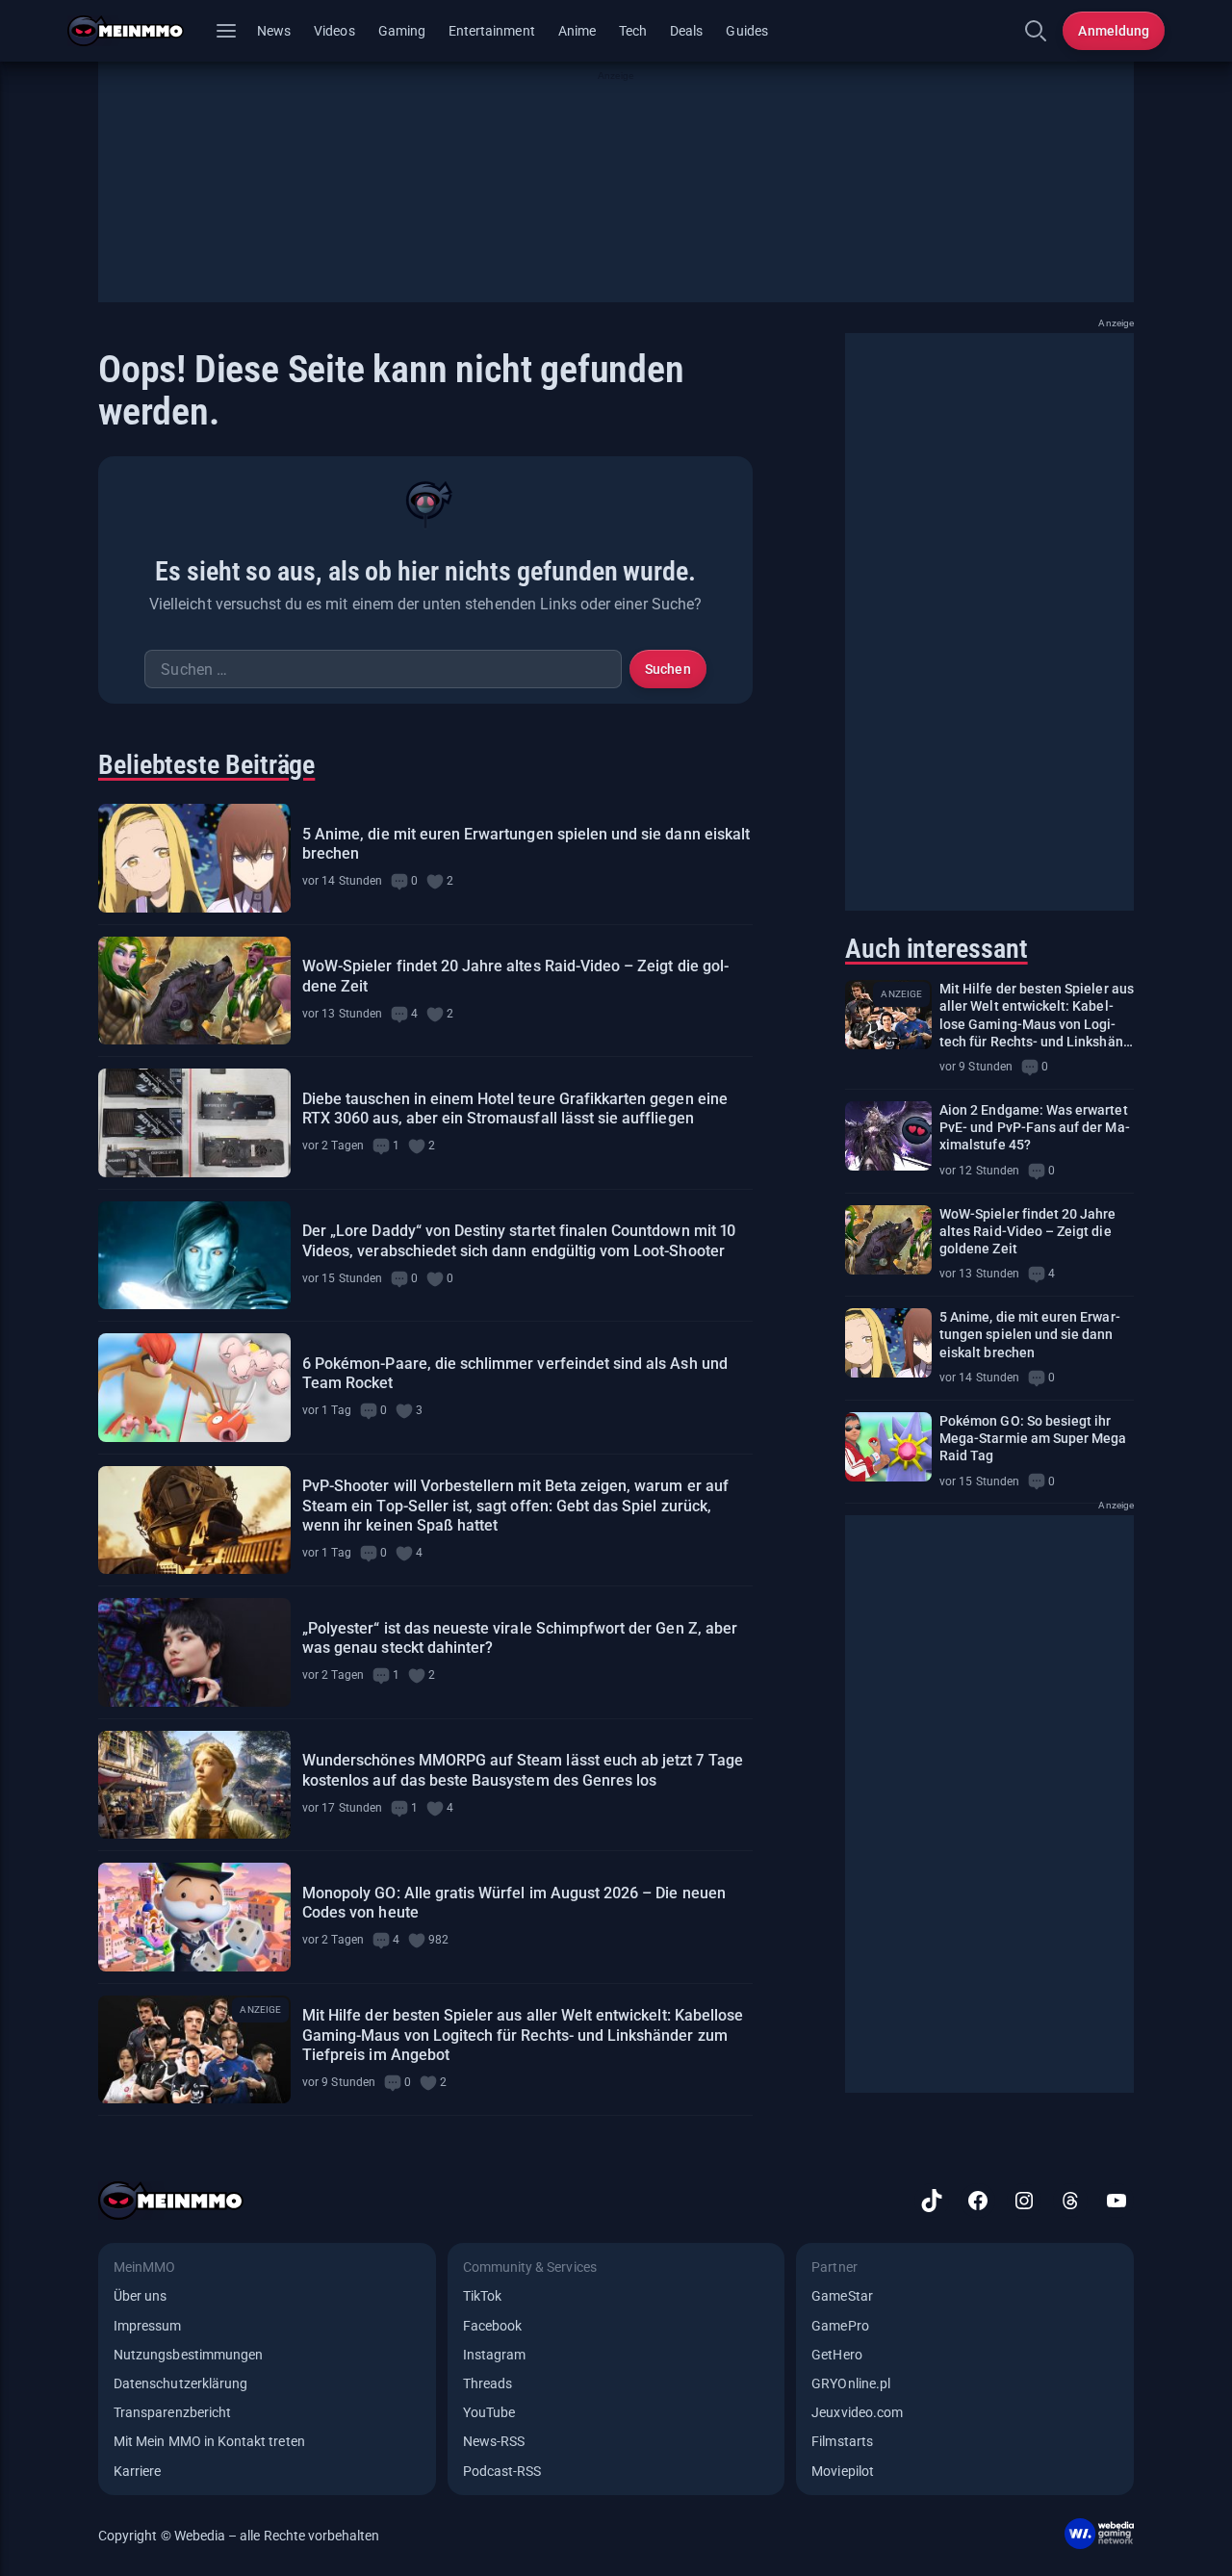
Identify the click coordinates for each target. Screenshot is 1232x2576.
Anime (577, 31)
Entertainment (492, 31)
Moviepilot (843, 2471)
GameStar (842, 2296)
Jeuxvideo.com (857, 2412)
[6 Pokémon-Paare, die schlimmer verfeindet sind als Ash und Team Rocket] (194, 1388)
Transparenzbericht (172, 2412)
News (274, 31)
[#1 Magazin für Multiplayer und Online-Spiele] (137, 31)
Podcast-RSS (502, 2471)
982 (438, 1940)
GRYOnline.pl (851, 2383)
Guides (746, 31)
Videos (334, 31)
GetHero (836, 2355)
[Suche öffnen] (1036, 31)
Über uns (140, 2296)
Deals (686, 31)
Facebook (492, 2326)
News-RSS (494, 2441)
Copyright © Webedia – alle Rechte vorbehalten (239, 2536)
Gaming (402, 31)
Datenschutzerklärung (180, 2383)
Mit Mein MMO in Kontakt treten (209, 2441)
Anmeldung (1114, 31)
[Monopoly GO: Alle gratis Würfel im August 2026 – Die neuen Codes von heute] (194, 1917)
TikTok (482, 2296)
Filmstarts (842, 2441)
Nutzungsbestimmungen (188, 2355)
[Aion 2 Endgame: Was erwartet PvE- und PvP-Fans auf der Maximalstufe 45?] (888, 1136)
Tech (633, 31)
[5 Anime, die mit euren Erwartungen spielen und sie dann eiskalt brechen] (194, 858)
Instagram (495, 2355)
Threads (488, 2383)
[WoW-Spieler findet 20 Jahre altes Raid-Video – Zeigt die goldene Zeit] (194, 991)
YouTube (489, 2412)
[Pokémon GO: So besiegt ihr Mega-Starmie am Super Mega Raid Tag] (888, 1447)
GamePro (840, 2326)
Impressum (148, 2326)
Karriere (137, 2471)
